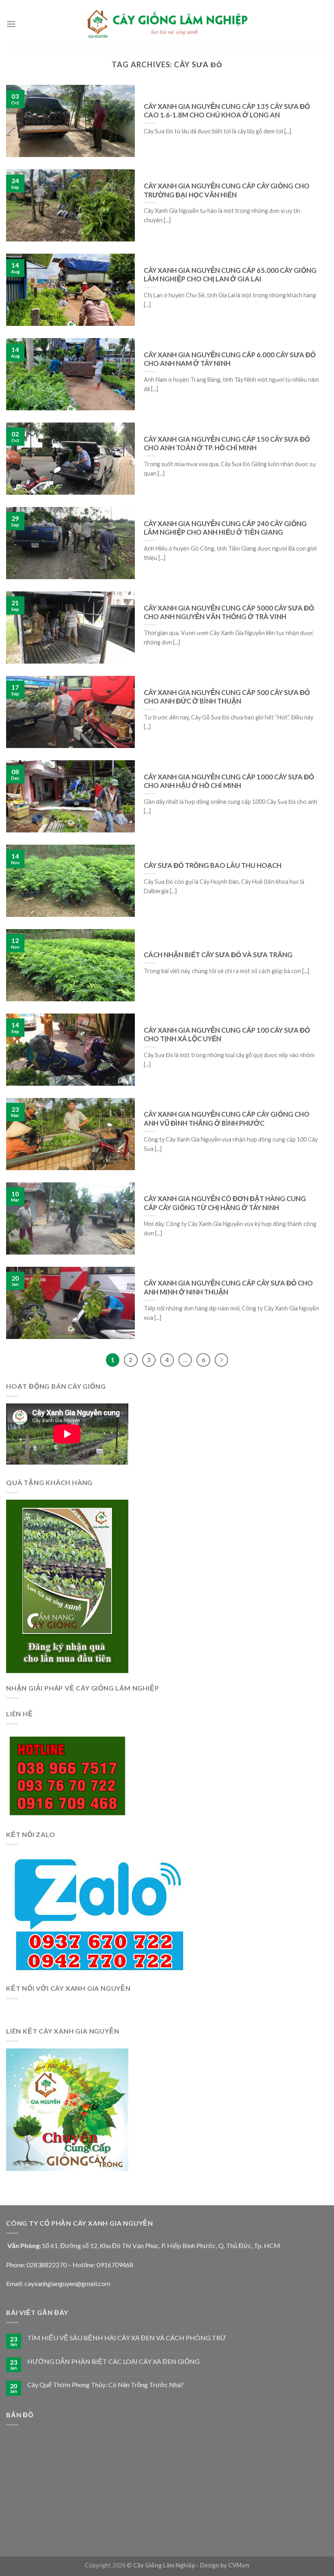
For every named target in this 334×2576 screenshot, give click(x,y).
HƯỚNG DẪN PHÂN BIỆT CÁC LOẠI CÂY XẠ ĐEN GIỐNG (113, 2361)
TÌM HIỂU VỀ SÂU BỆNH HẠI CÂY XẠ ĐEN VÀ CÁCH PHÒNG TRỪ (127, 2338)
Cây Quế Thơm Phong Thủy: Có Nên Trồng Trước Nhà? (105, 2385)
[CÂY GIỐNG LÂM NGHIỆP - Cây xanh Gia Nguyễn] (167, 24)
